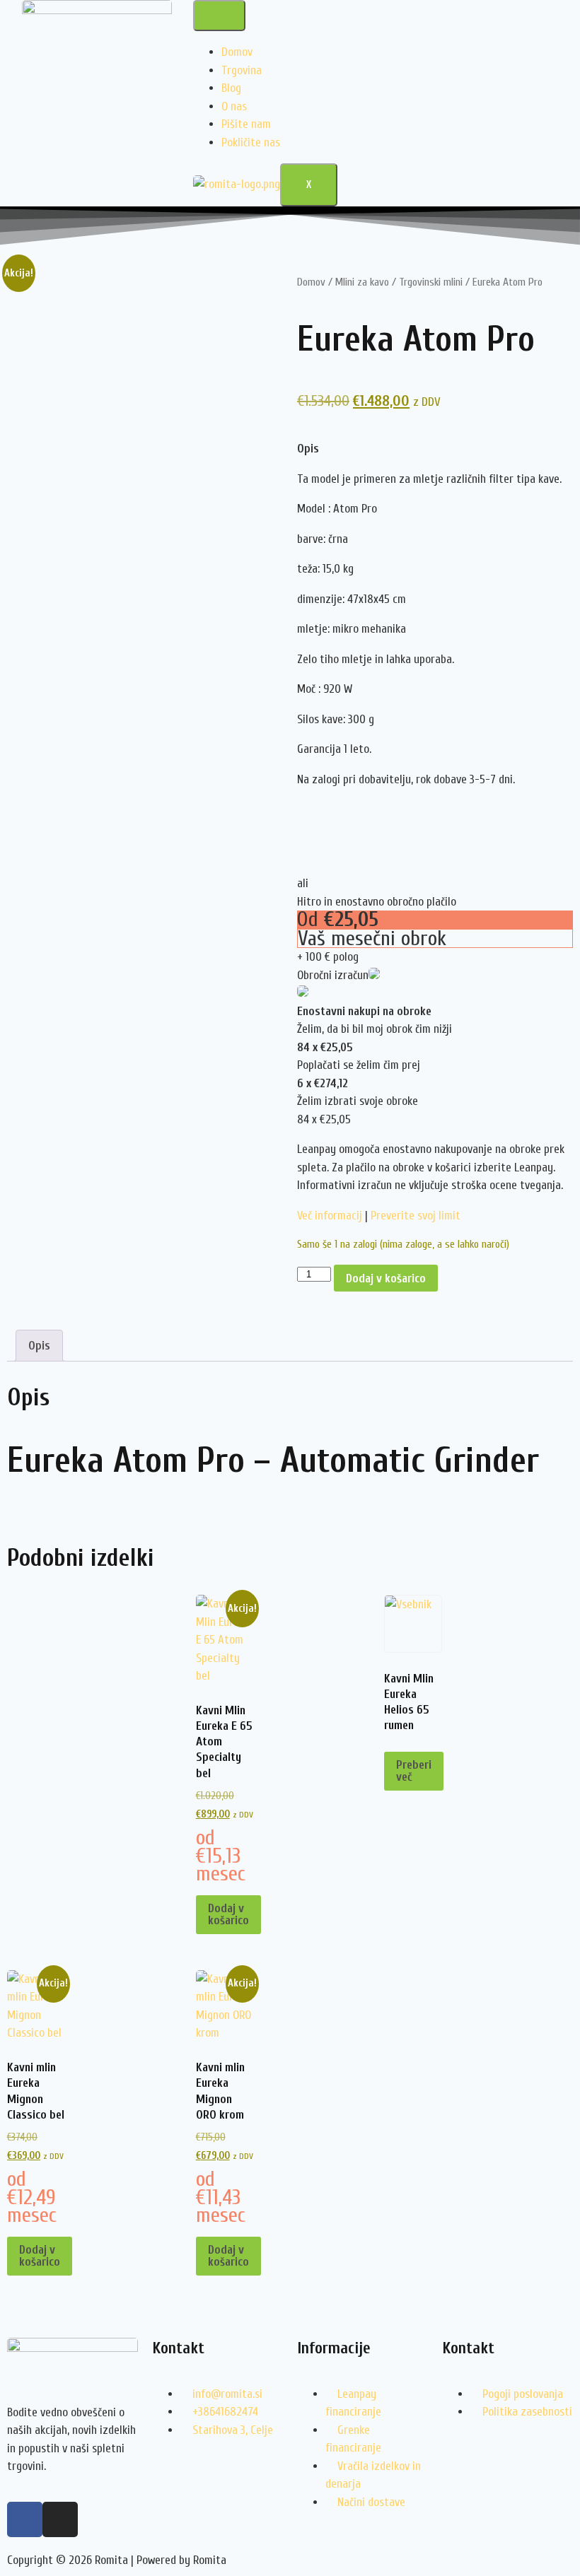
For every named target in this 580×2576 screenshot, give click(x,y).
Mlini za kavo (362, 282)
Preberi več (414, 1771)
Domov (237, 52)
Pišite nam (246, 124)
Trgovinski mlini (431, 282)
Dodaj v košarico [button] (228, 1914)
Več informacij (330, 1216)
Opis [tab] (39, 1346)
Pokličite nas (251, 142)
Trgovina (242, 70)
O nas (234, 106)
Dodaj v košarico (386, 1278)
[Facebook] (25, 2519)
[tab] (435, 449)
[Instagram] (60, 2519)
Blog (231, 88)
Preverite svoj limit (416, 1216)
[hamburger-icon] (219, 16)
